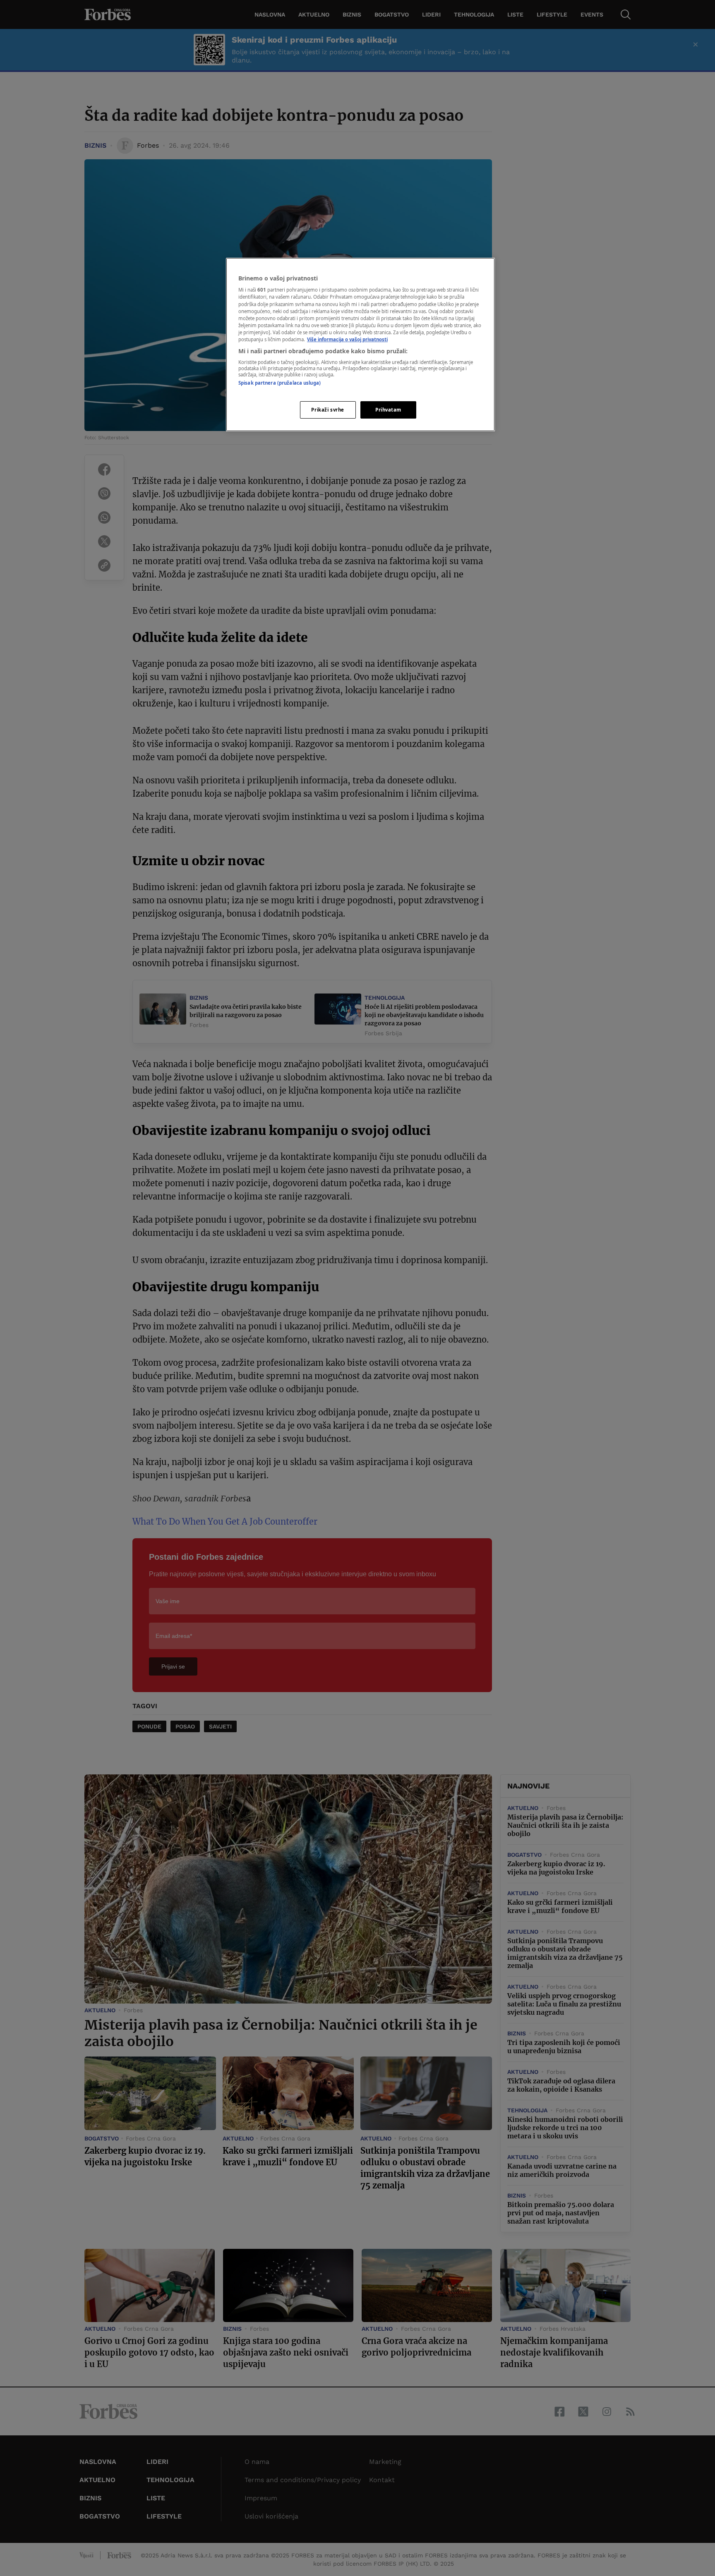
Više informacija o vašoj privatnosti (347, 339)
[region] (360, 345)
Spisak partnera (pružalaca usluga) (280, 383)
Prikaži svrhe (328, 410)
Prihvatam (388, 410)
